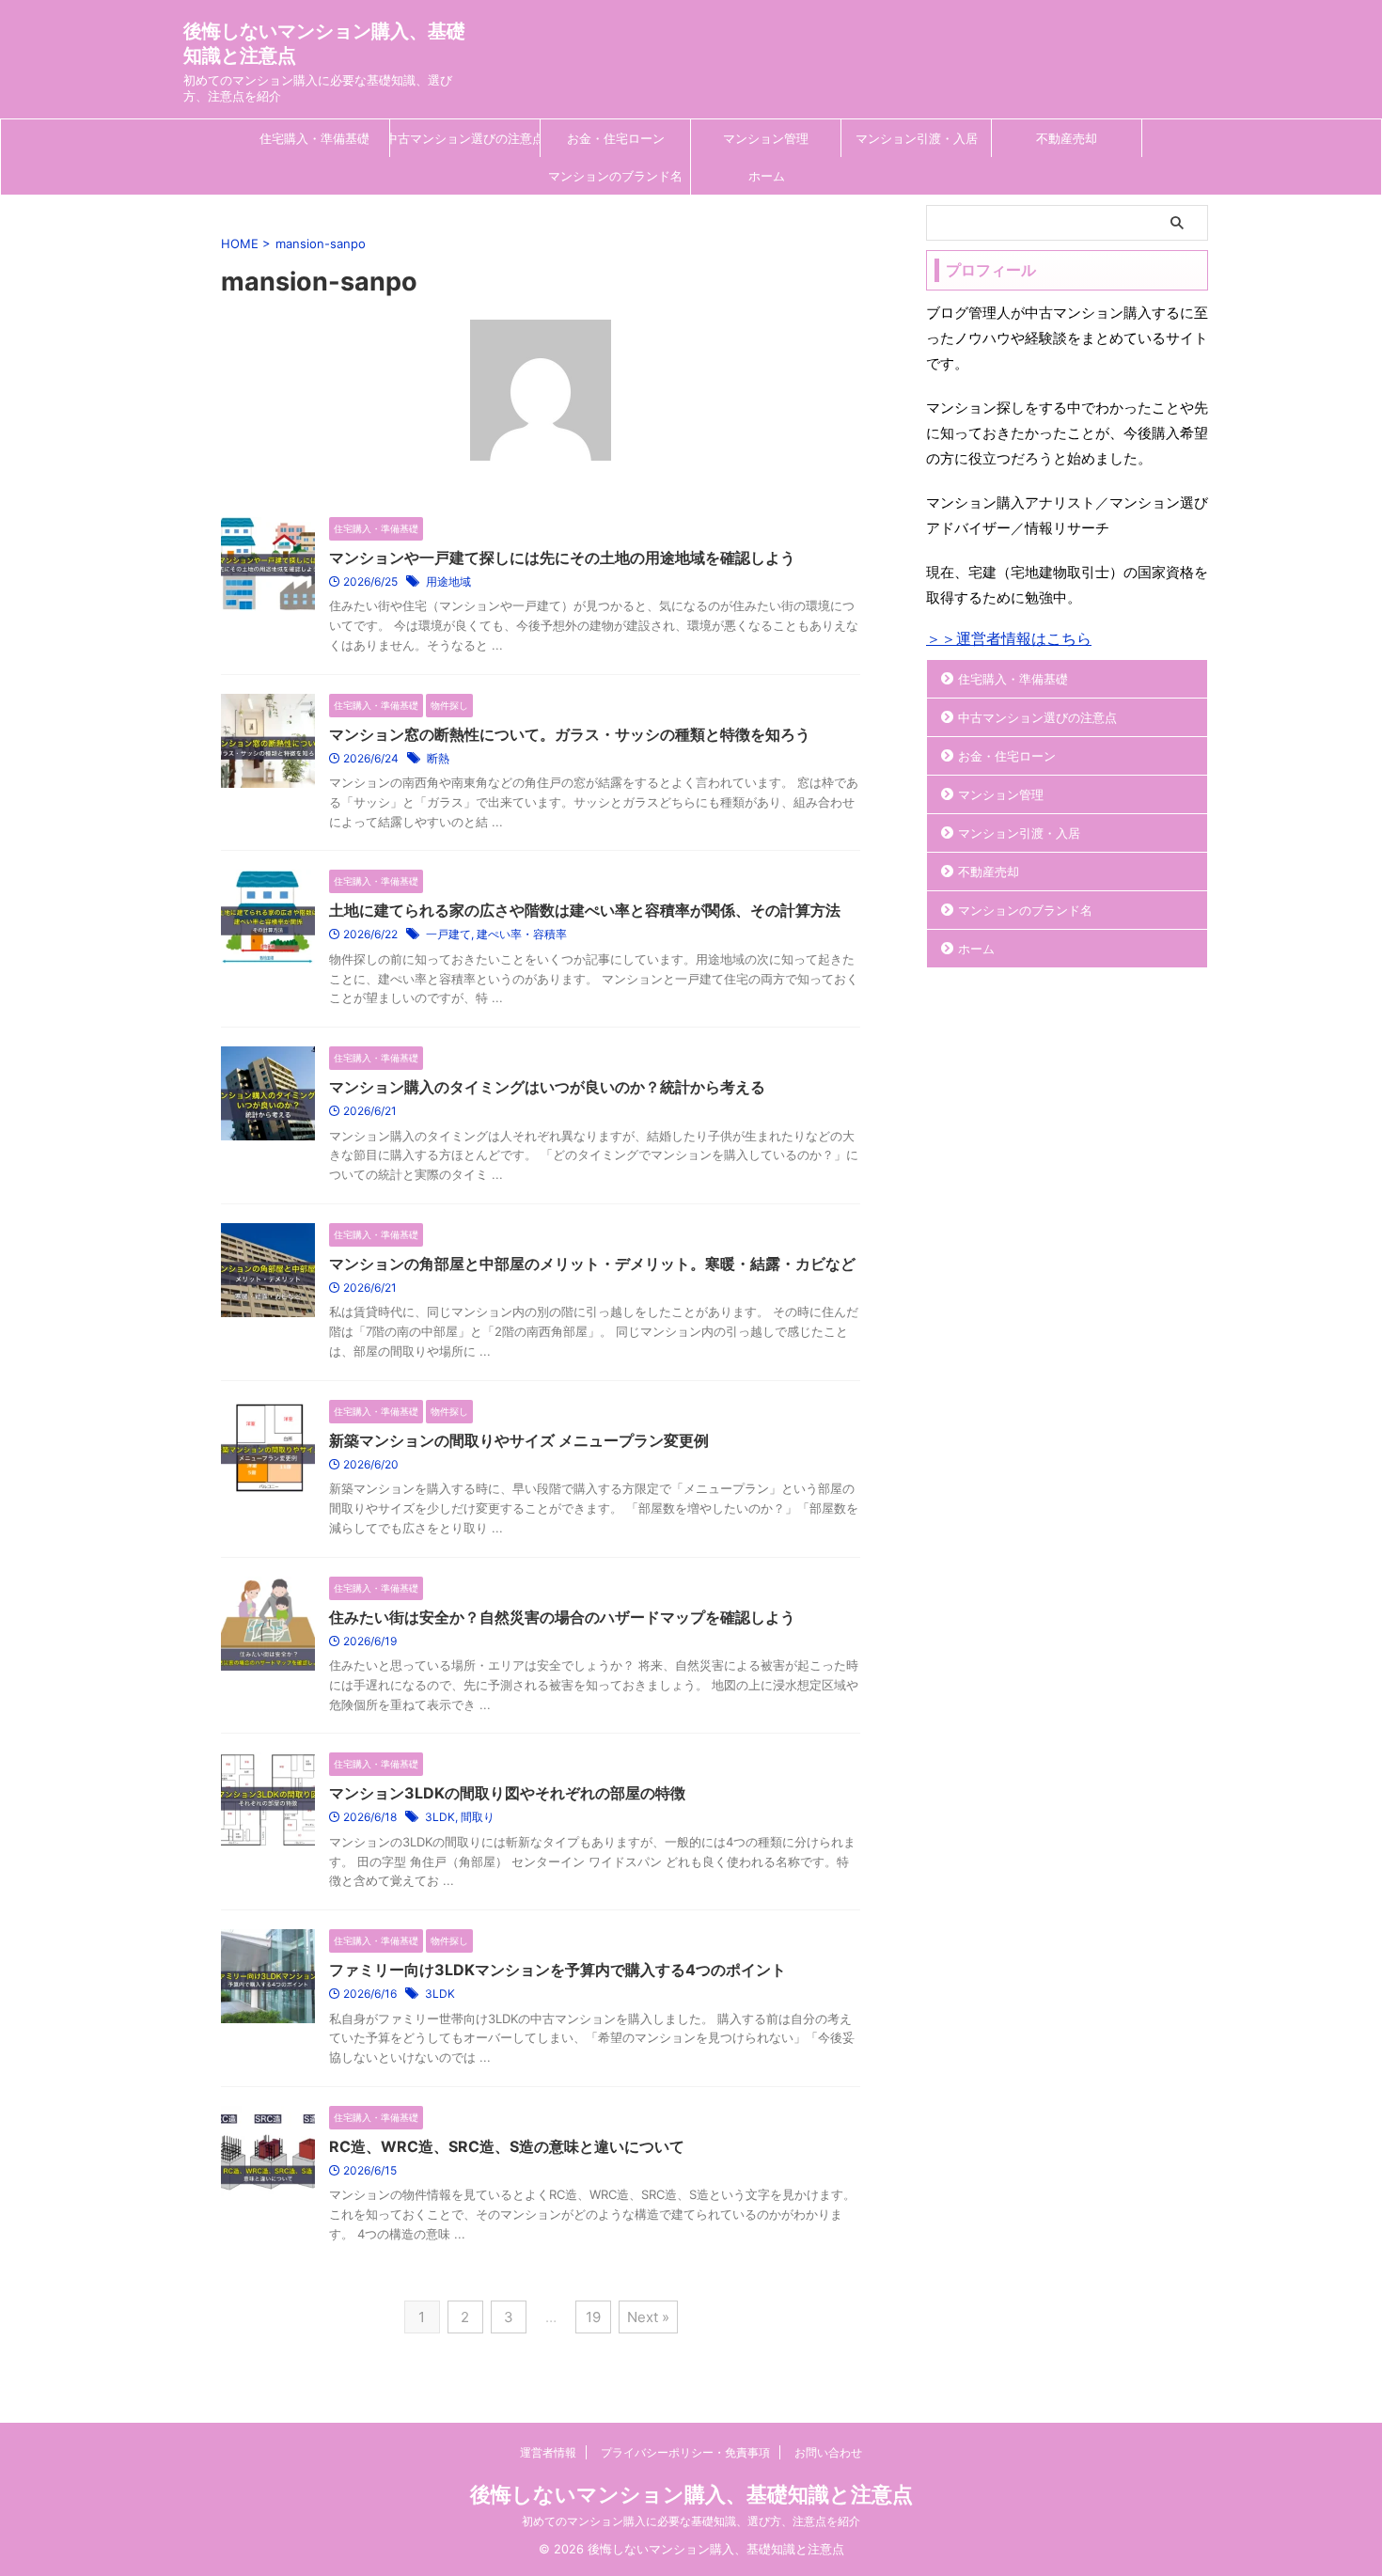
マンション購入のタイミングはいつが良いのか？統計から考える (547, 1087)
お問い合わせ (828, 2452)
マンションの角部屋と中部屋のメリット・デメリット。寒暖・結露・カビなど (592, 1264)
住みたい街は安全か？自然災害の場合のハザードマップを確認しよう (562, 1617)
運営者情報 (548, 2452)
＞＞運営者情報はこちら (1009, 638)
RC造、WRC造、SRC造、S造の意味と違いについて (507, 2146)
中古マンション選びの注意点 (465, 138)
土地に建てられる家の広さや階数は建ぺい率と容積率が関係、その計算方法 (585, 910)
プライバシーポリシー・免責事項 (685, 2452)
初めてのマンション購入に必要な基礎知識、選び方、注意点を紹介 (691, 2521)
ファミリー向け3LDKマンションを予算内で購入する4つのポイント (558, 1970)
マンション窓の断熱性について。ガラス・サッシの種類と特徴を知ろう (570, 734)
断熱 (438, 758)
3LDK (440, 1817)
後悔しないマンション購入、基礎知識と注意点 (691, 2494)
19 (593, 2317)
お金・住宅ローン (616, 138)
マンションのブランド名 (615, 176)
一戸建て (448, 934)
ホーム (767, 176)
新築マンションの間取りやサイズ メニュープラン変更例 (519, 1440)
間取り (478, 1817)
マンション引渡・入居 (917, 138)
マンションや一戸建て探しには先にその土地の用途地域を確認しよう (562, 558)
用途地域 (448, 581)
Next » (648, 2317)
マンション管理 (766, 138)
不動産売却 (1067, 138)
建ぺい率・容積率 (522, 934)
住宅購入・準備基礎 (314, 138)
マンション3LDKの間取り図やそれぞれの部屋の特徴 (507, 1793)
